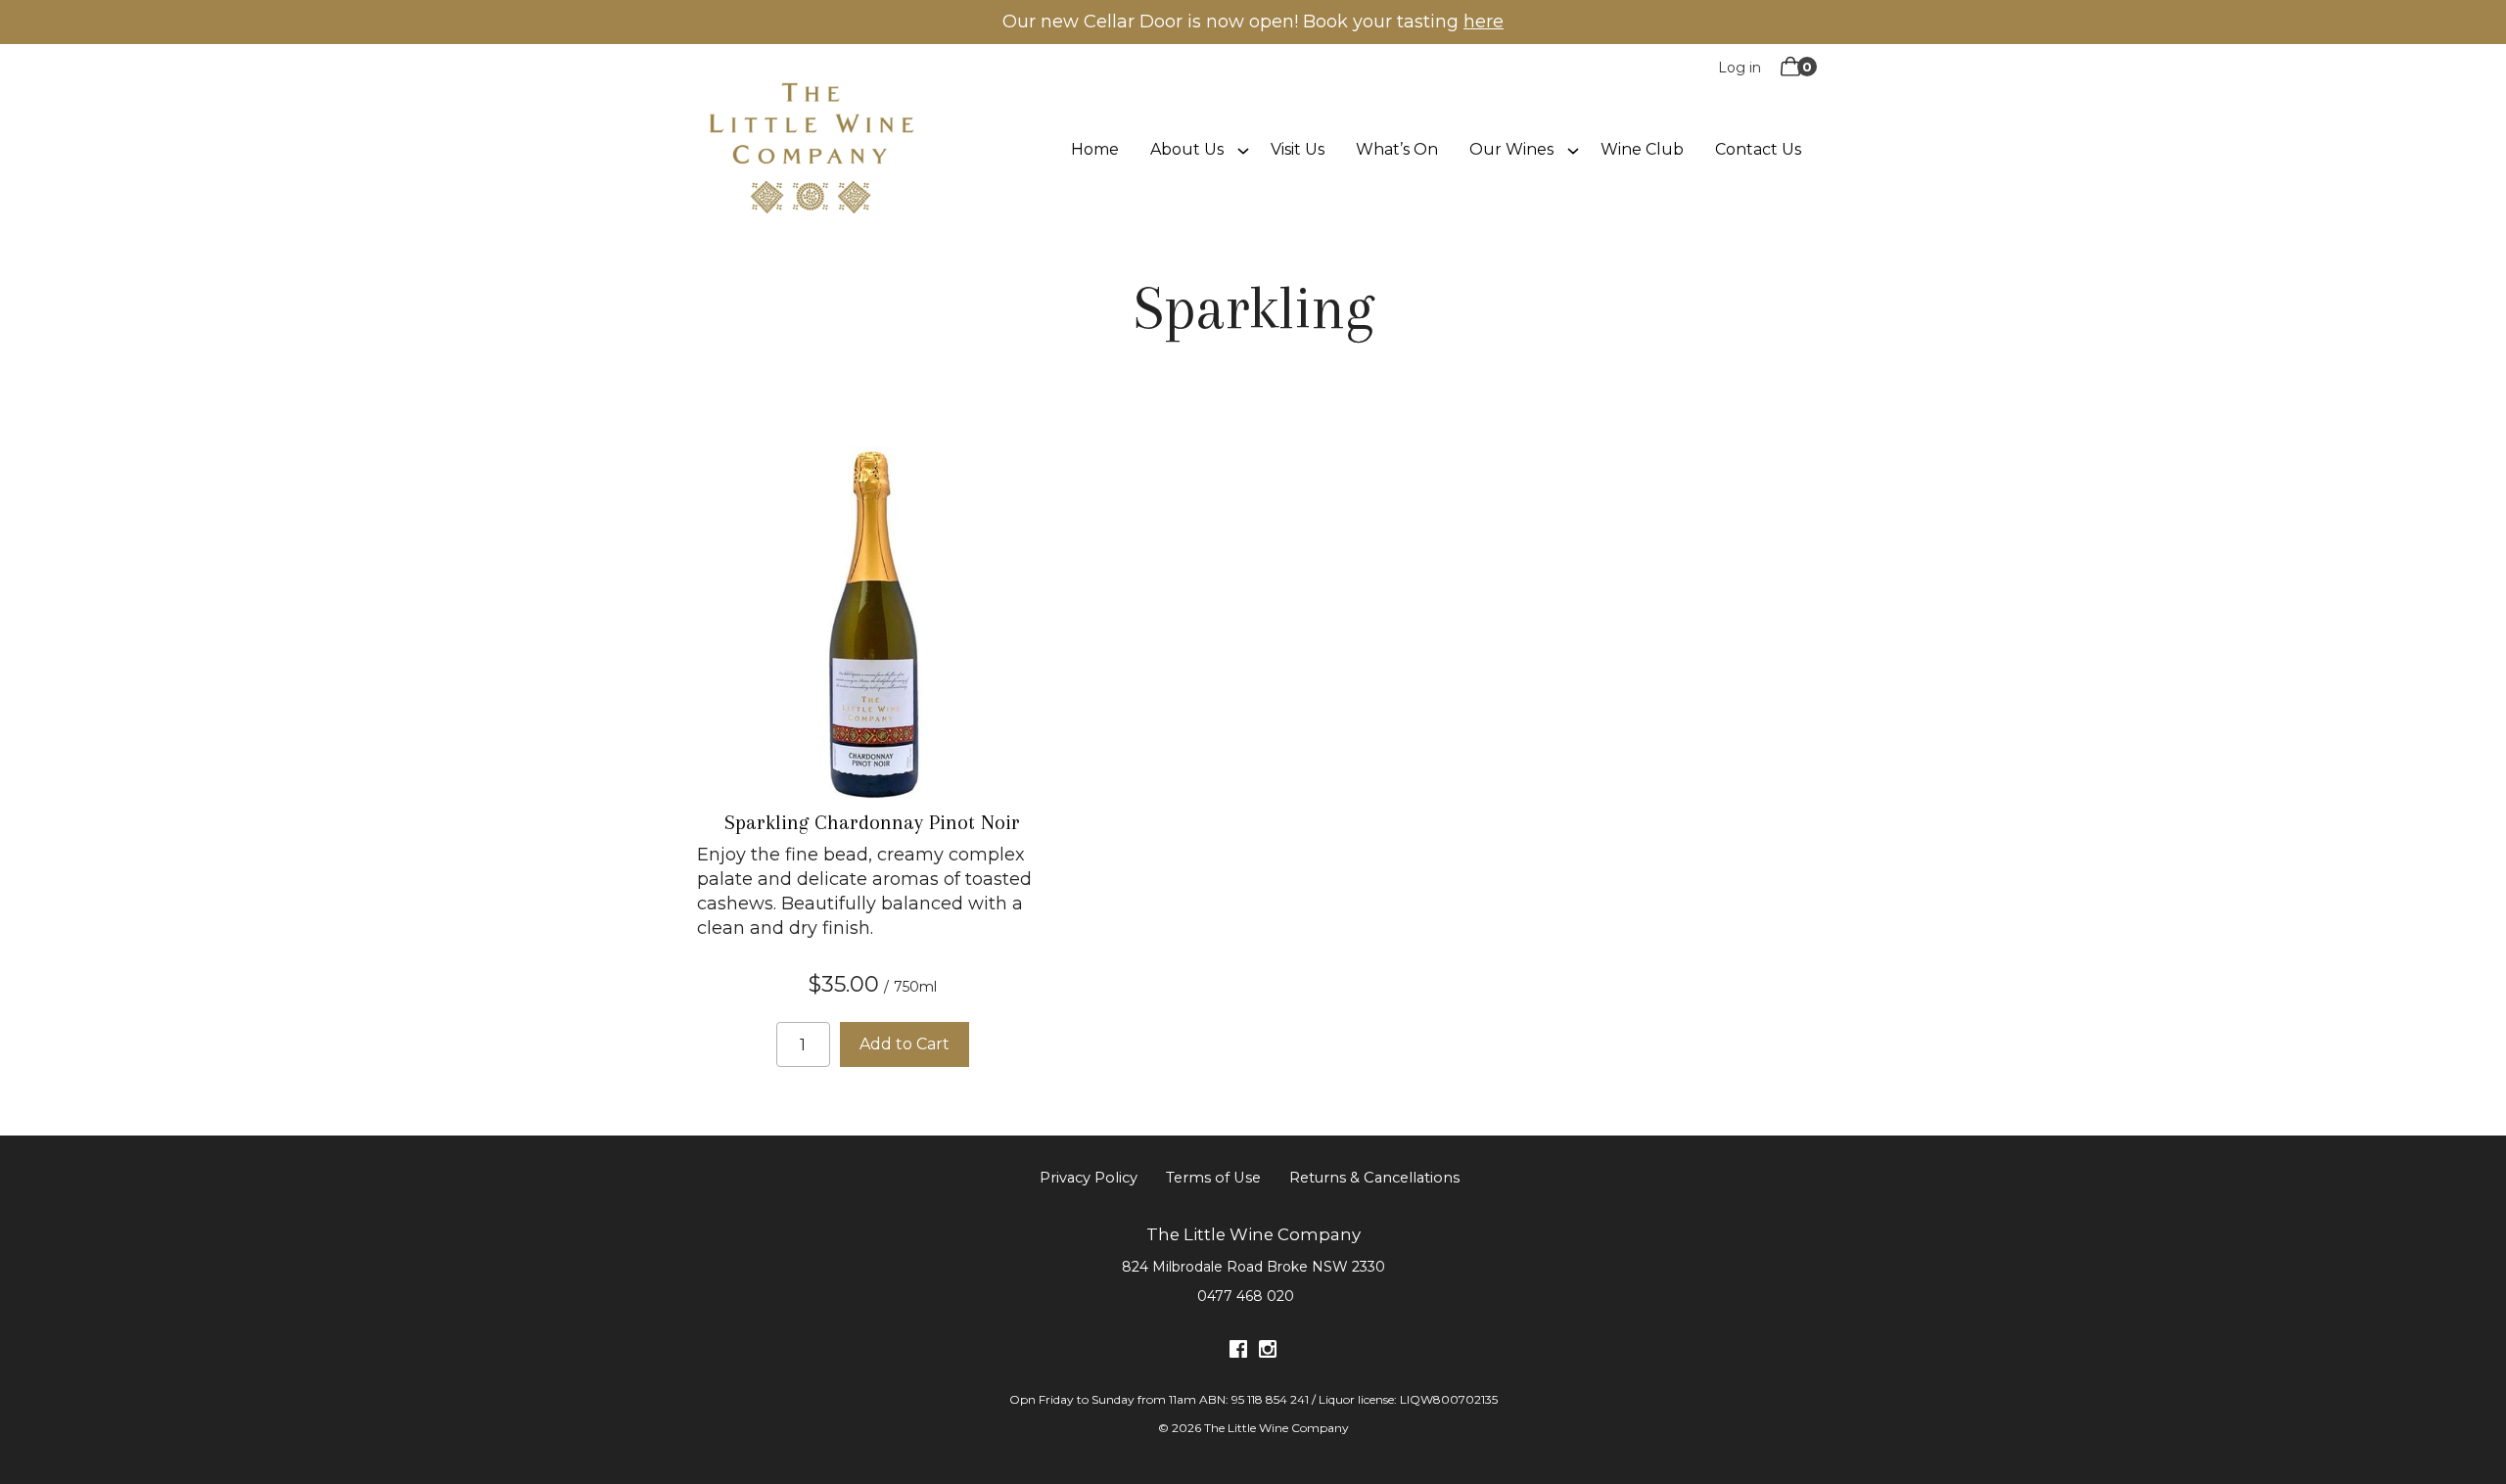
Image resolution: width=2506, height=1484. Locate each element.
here (1484, 22)
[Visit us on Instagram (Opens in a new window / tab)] (1268, 1352)
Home (1095, 149)
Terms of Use (1213, 1178)
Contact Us (1758, 149)
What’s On (1397, 149)
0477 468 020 (1246, 1296)
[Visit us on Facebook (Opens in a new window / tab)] (1238, 1352)
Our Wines (1511, 149)
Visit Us (1298, 149)
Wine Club (1642, 149)
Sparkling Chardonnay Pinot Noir (872, 822)
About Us (1187, 149)
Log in (1740, 68)
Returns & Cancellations (1374, 1178)
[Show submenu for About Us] (1243, 149)
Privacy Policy (1089, 1178)
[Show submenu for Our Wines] (1573, 149)
